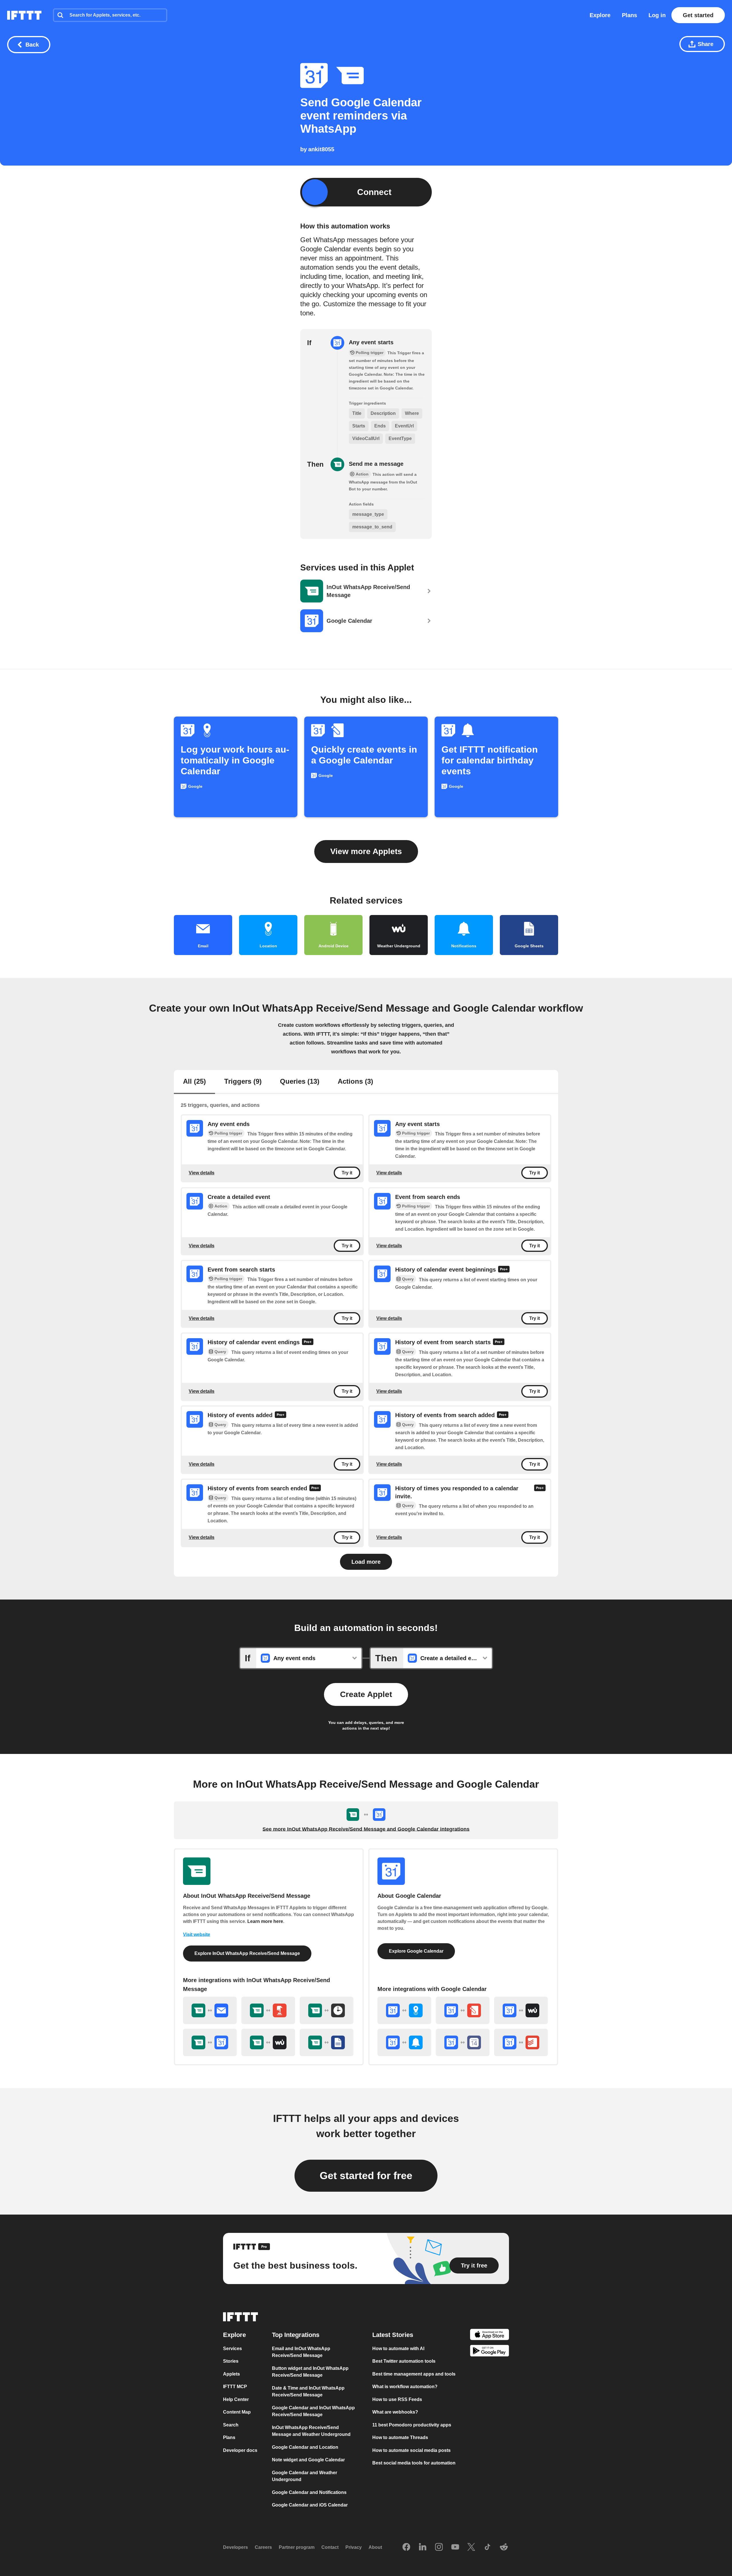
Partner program (297, 2547)
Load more (366, 1562)
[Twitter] (471, 2547)
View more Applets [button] (366, 851)
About (375, 2547)
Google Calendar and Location (305, 2447)
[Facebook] (406, 2547)
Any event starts (371, 342)
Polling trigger (228, 1133)
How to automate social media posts (411, 2450)
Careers (263, 2547)
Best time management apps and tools (414, 2374)
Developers (235, 2547)
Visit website (197, 1935)
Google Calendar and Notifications (309, 2492)
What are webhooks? (395, 2412)
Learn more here (265, 1921)
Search (231, 2425)
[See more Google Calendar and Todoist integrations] (521, 2042)
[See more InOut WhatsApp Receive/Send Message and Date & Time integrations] (327, 2010)
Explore (600, 15)
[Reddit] (504, 2547)
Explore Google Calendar (416, 1951)
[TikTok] (488, 2547)
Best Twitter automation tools (404, 2361)
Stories (231, 2361)
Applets (231, 2374)
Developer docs (240, 2450)
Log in (657, 15)
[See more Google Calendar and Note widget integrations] (463, 2010)
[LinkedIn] (423, 2547)
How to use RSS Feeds (397, 2399)
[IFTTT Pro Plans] (504, 1270)
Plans (629, 15)
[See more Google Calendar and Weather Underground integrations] (521, 2010)
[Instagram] (439, 2547)
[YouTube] (455, 2547)
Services (232, 2349)
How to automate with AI (398, 2349)
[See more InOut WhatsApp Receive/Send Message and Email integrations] (210, 2010)
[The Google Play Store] (490, 2352)
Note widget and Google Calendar (308, 2460)
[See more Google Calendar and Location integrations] (404, 2010)
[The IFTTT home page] (24, 15)
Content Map (237, 2412)
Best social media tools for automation (414, 2463)
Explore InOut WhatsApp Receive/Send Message (247, 1953)
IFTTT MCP (235, 2387)
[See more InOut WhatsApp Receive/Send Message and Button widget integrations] (268, 2010)
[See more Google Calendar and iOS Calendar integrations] (463, 2042)
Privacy (354, 2547)
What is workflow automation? (405, 2387)
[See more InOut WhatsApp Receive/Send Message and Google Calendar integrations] (210, 2042)
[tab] (194, 1082)
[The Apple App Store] (490, 2335)
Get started (698, 15)
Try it (347, 1173)
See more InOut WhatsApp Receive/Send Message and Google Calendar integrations (366, 1829)
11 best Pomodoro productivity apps (412, 2425)
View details (202, 1173)
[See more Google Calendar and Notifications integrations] (404, 2042)
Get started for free (366, 2176)
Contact (330, 2547)
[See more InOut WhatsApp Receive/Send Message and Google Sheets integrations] (327, 2042)
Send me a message (376, 464)
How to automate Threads (400, 2437)
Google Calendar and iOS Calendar (310, 2505)
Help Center (236, 2399)
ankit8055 (321, 149)
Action (221, 1206)
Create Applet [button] (366, 1694)
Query (408, 1279)
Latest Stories (393, 2335)
